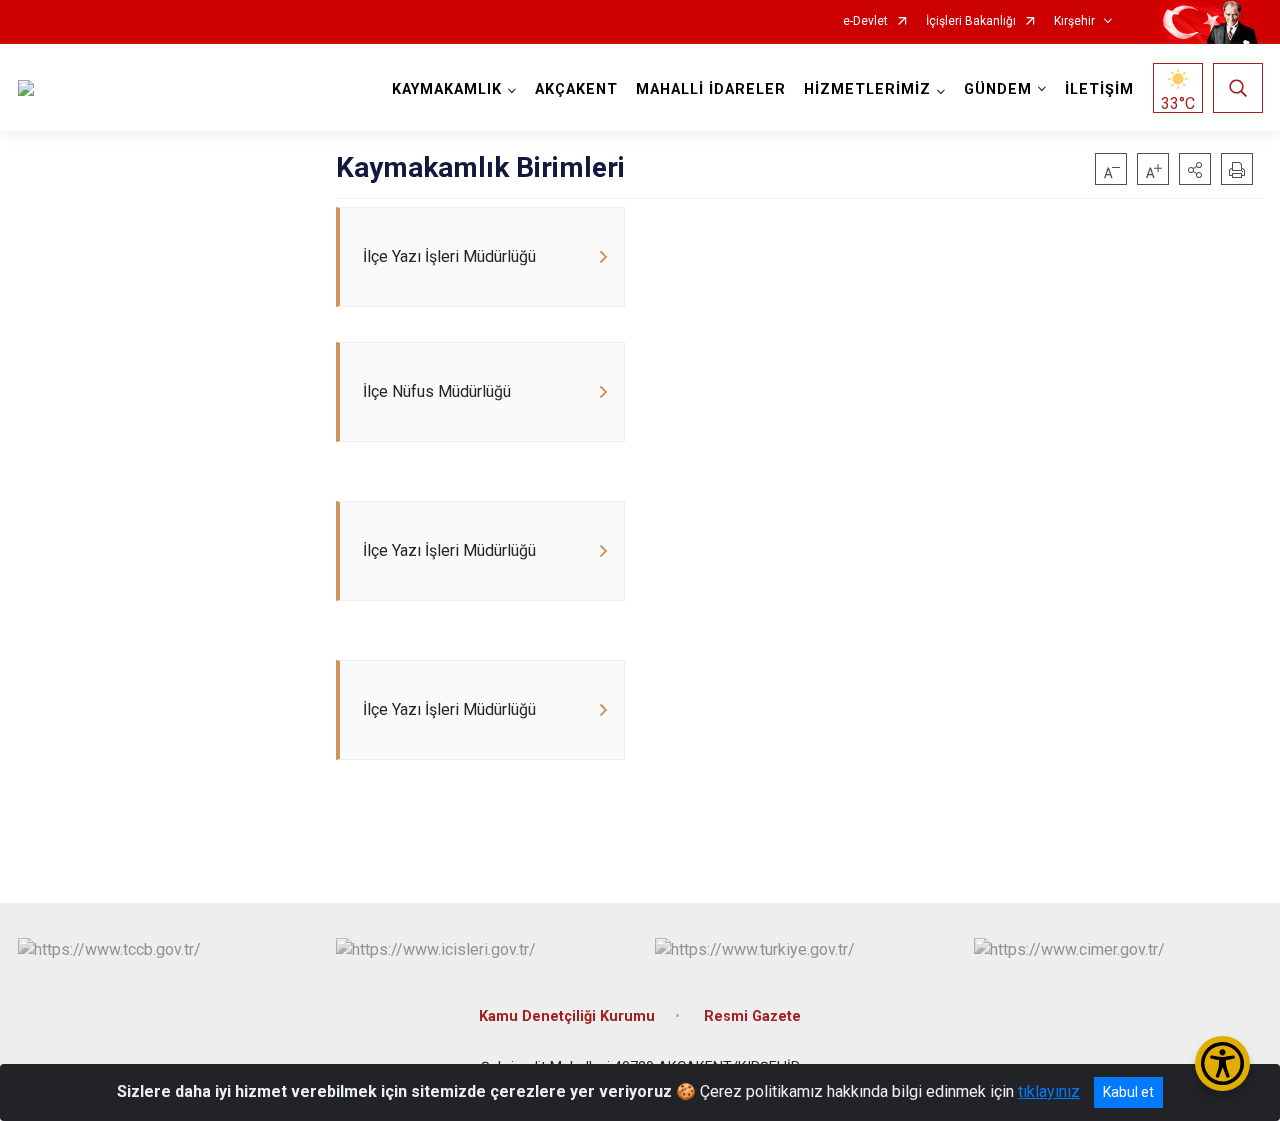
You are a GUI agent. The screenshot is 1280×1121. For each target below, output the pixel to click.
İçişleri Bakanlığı (971, 21)
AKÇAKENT (576, 89)
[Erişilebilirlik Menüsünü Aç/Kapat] (1222, 1063)
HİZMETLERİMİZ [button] (867, 89)
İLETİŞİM (1099, 89)
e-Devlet (865, 21)
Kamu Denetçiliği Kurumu (567, 1016)
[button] (1195, 169)
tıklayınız (1049, 1091)
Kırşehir (1074, 21)
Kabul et (1128, 1092)
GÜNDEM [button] (998, 89)
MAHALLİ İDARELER (711, 89)
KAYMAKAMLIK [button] (447, 89)
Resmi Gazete (752, 1016)
